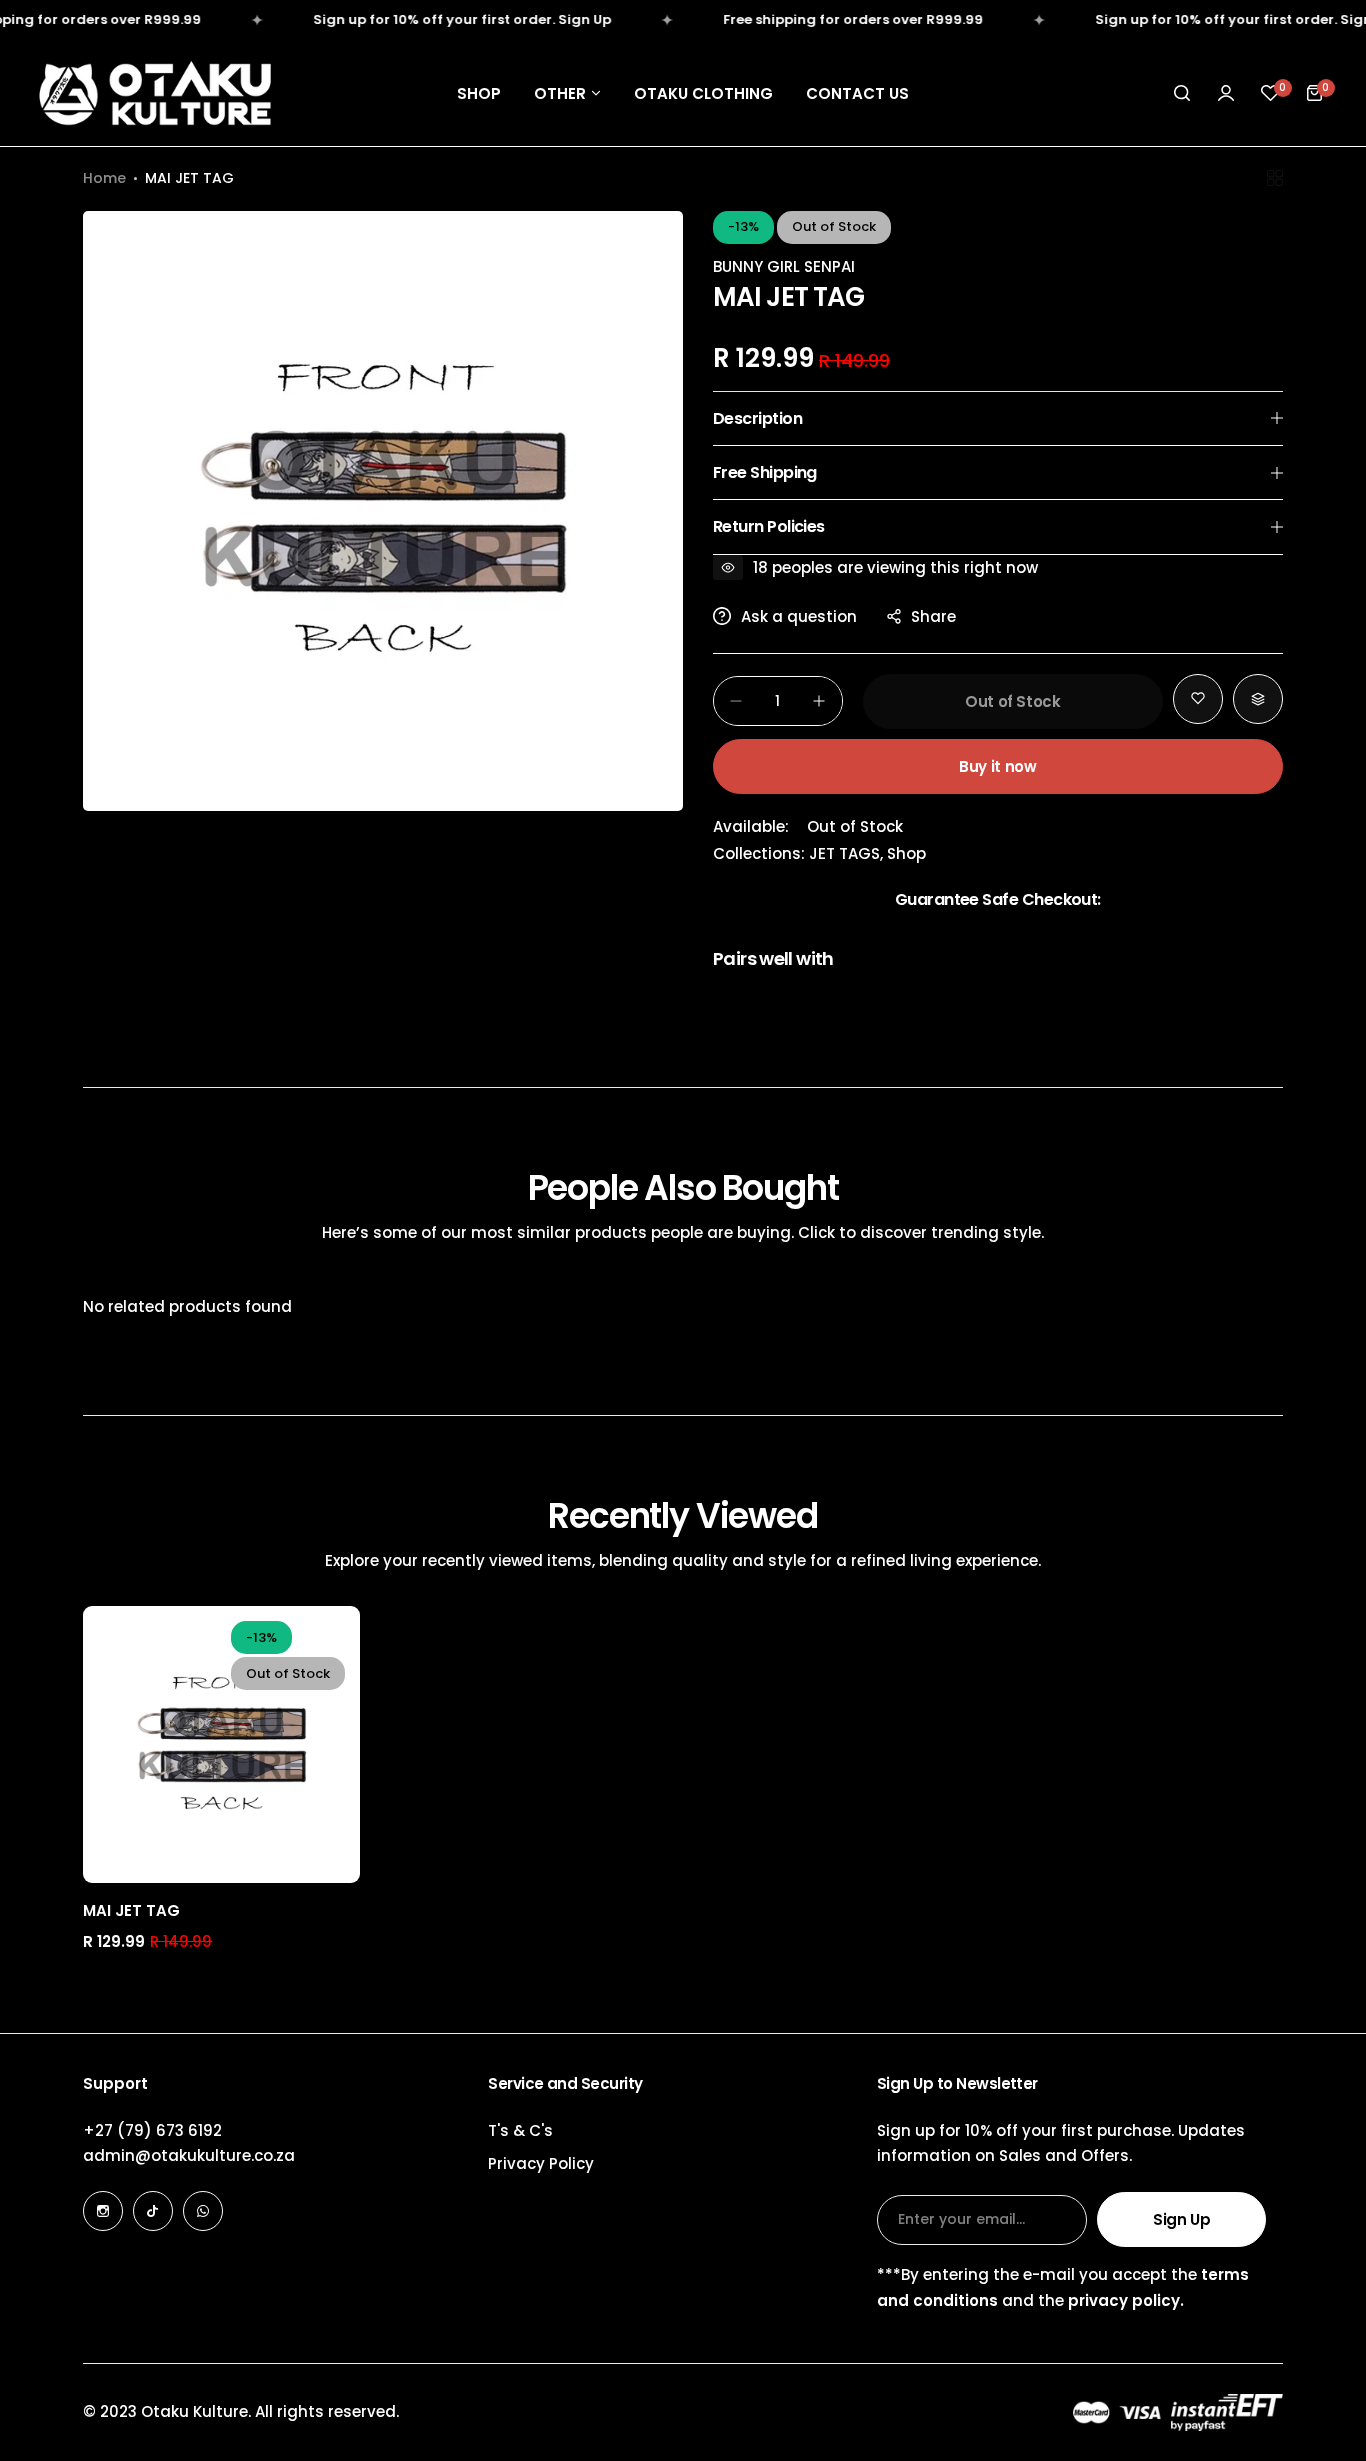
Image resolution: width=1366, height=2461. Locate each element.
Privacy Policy (541, 2163)
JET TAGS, (848, 853)
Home (104, 178)
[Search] (1182, 93)
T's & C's (520, 2130)
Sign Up (1181, 2219)
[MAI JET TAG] (221, 1744)
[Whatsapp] (203, 2211)
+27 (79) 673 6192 (152, 2130)
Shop (906, 853)
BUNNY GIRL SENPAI (784, 266)
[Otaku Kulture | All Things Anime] (155, 93)
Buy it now (997, 766)
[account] (1226, 93)
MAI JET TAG (131, 1910)
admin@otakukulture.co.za (189, 2155)
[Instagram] (103, 2211)
